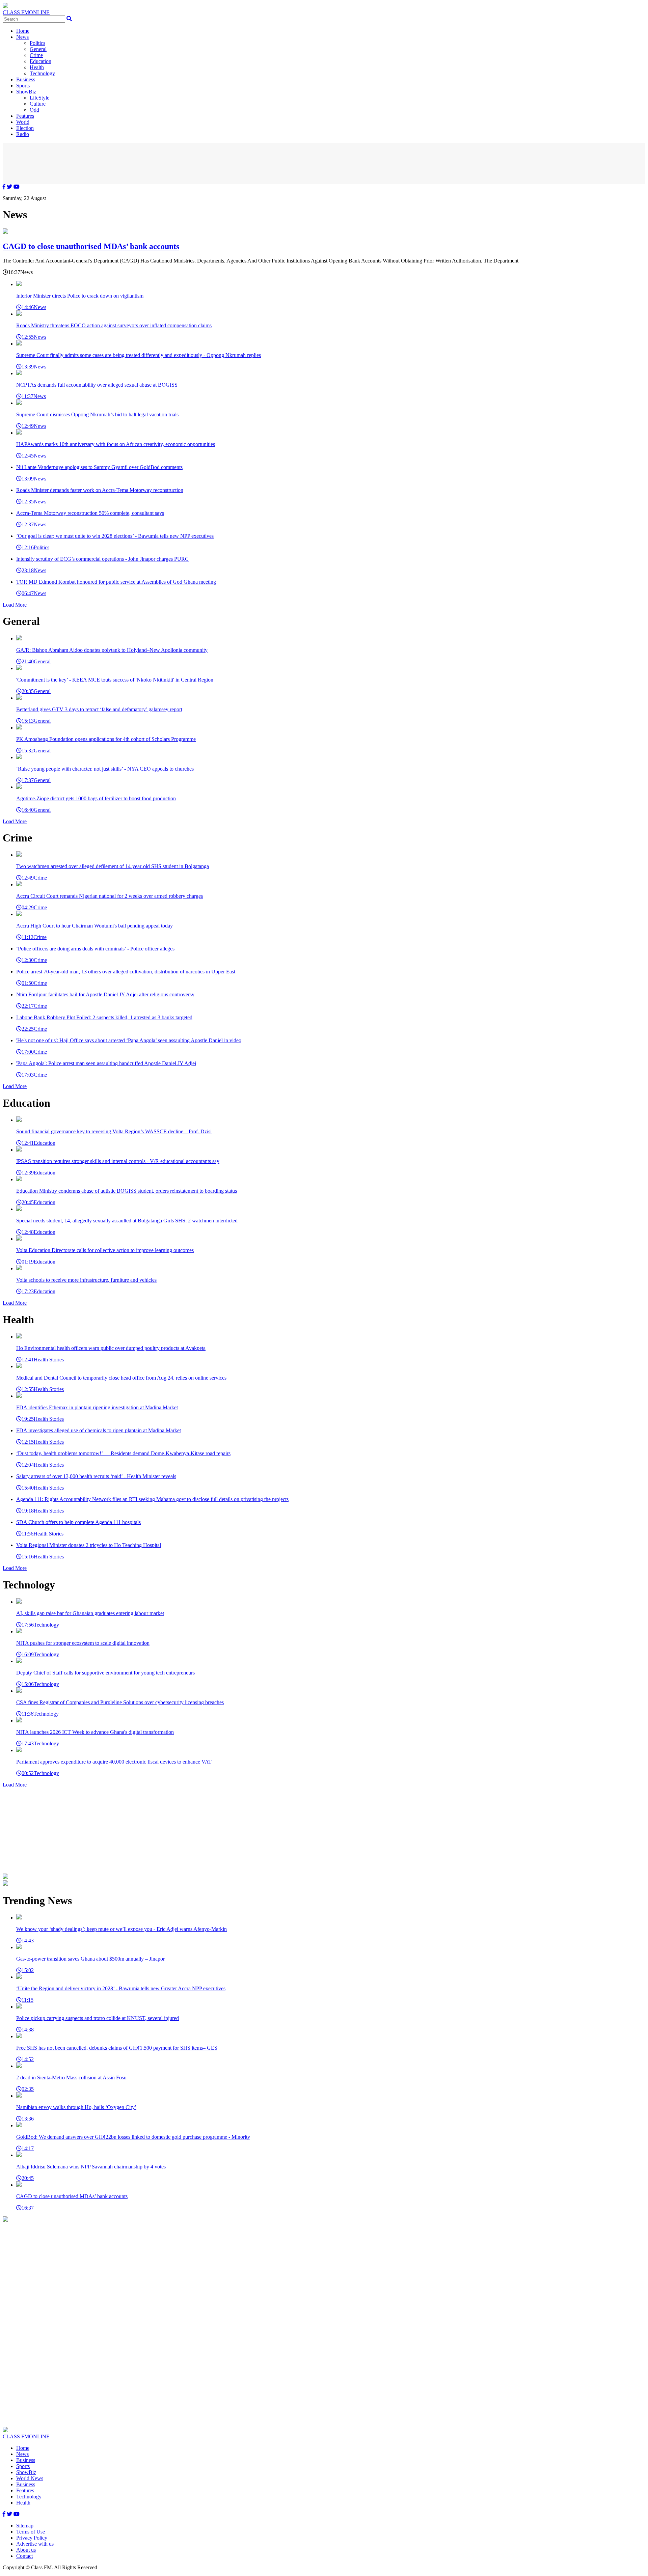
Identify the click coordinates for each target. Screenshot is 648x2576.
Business (26, 79)
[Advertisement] (324, 163)
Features (25, 116)
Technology (42, 73)
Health (37, 67)
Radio (23, 134)
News (22, 37)
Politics (37, 43)
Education (40, 61)
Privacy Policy (32, 2538)
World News (30, 2478)
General (38, 49)
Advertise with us (35, 2544)
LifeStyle (39, 98)
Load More (15, 605)
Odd (34, 110)
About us (26, 2550)
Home (23, 31)
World (23, 122)
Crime (36, 55)
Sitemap (25, 2526)
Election (25, 128)
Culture (38, 104)
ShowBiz (26, 92)
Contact (24, 2556)
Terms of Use (31, 2532)
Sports (23, 86)
